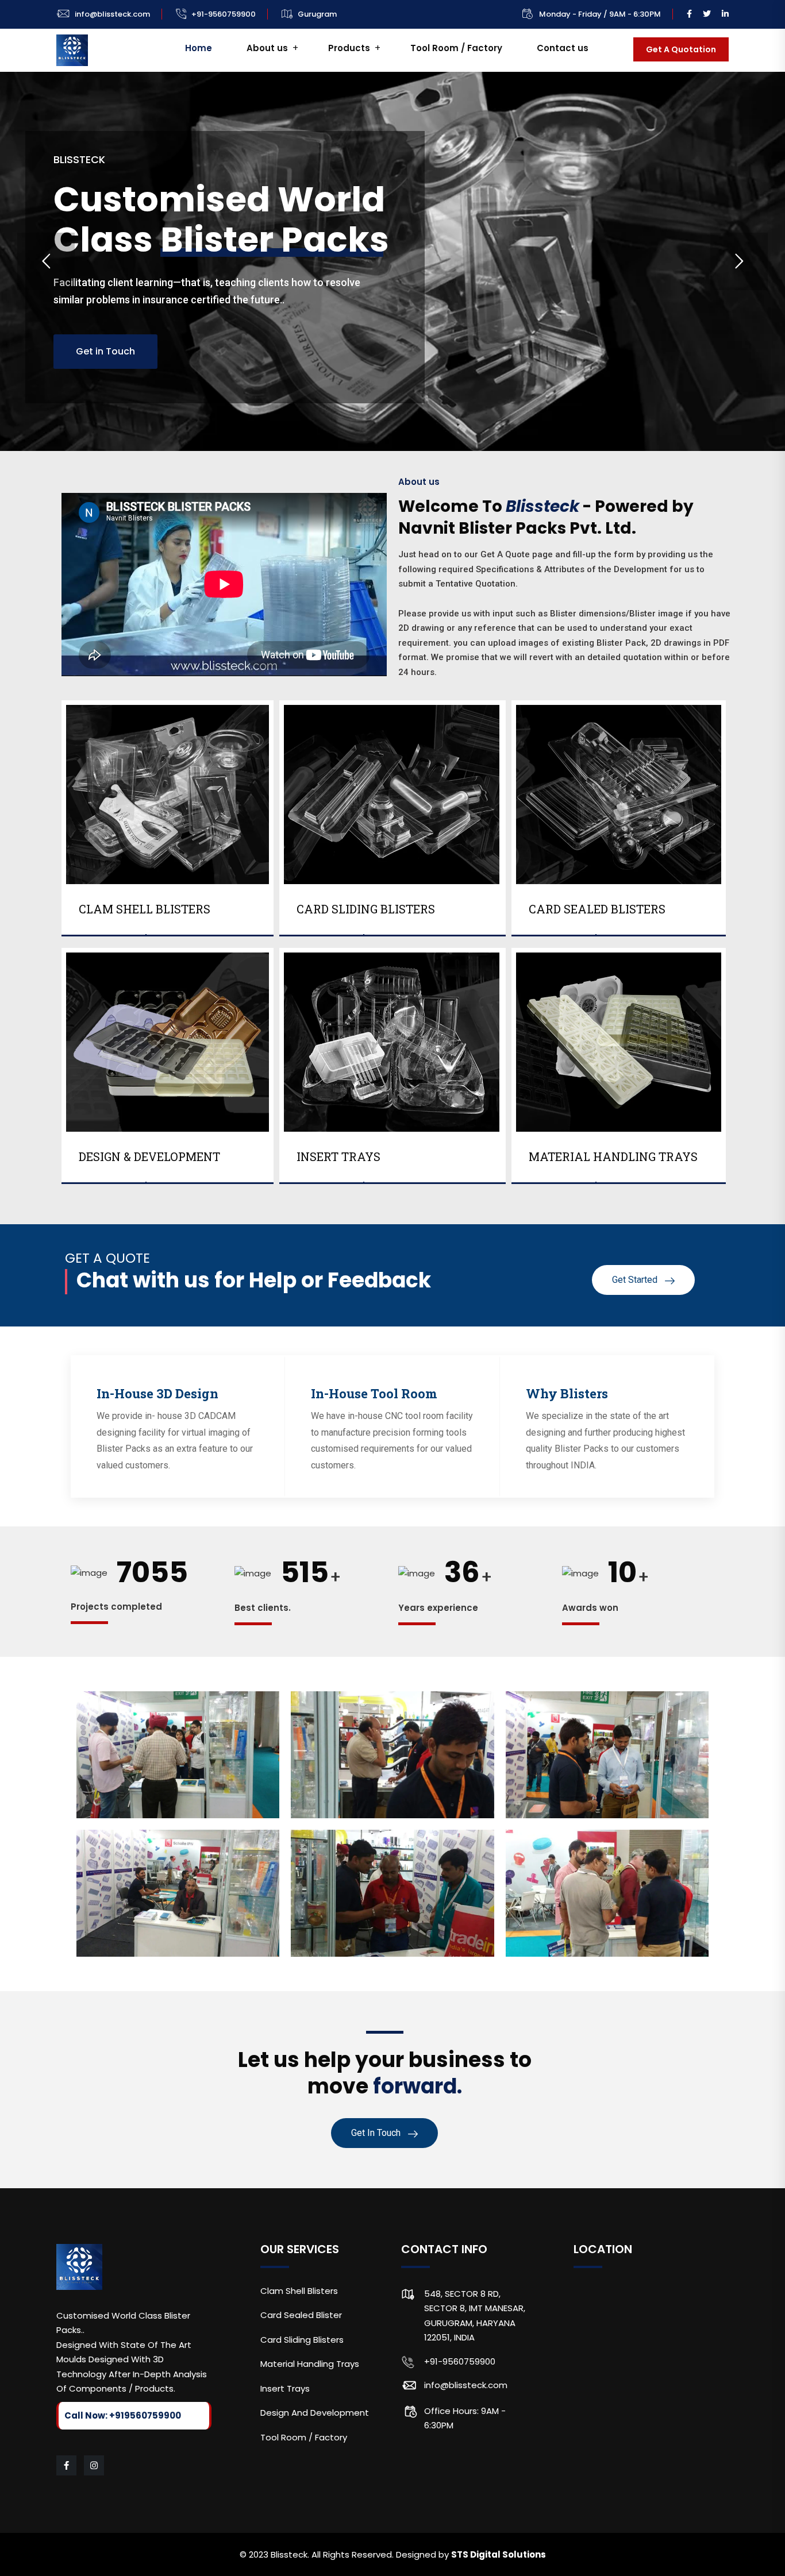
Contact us (563, 48)
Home (199, 48)
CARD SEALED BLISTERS (597, 909)
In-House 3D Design (157, 1393)
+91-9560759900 (224, 14)
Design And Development (315, 2413)
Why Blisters (567, 1393)
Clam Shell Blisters (299, 2291)
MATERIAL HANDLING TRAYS (613, 1156)
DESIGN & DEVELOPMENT (149, 1156)
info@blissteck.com (112, 14)
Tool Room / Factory (456, 48)
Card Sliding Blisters (302, 2340)
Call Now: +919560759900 (123, 2415)
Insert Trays (285, 2388)
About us (267, 48)
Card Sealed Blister (301, 2315)
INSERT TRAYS (338, 1156)
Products (349, 48)
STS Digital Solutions (499, 2554)
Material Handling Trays (310, 2364)
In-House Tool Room (374, 1393)
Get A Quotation (681, 49)
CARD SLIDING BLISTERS (366, 909)
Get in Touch (105, 351)
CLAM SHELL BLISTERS (145, 909)
